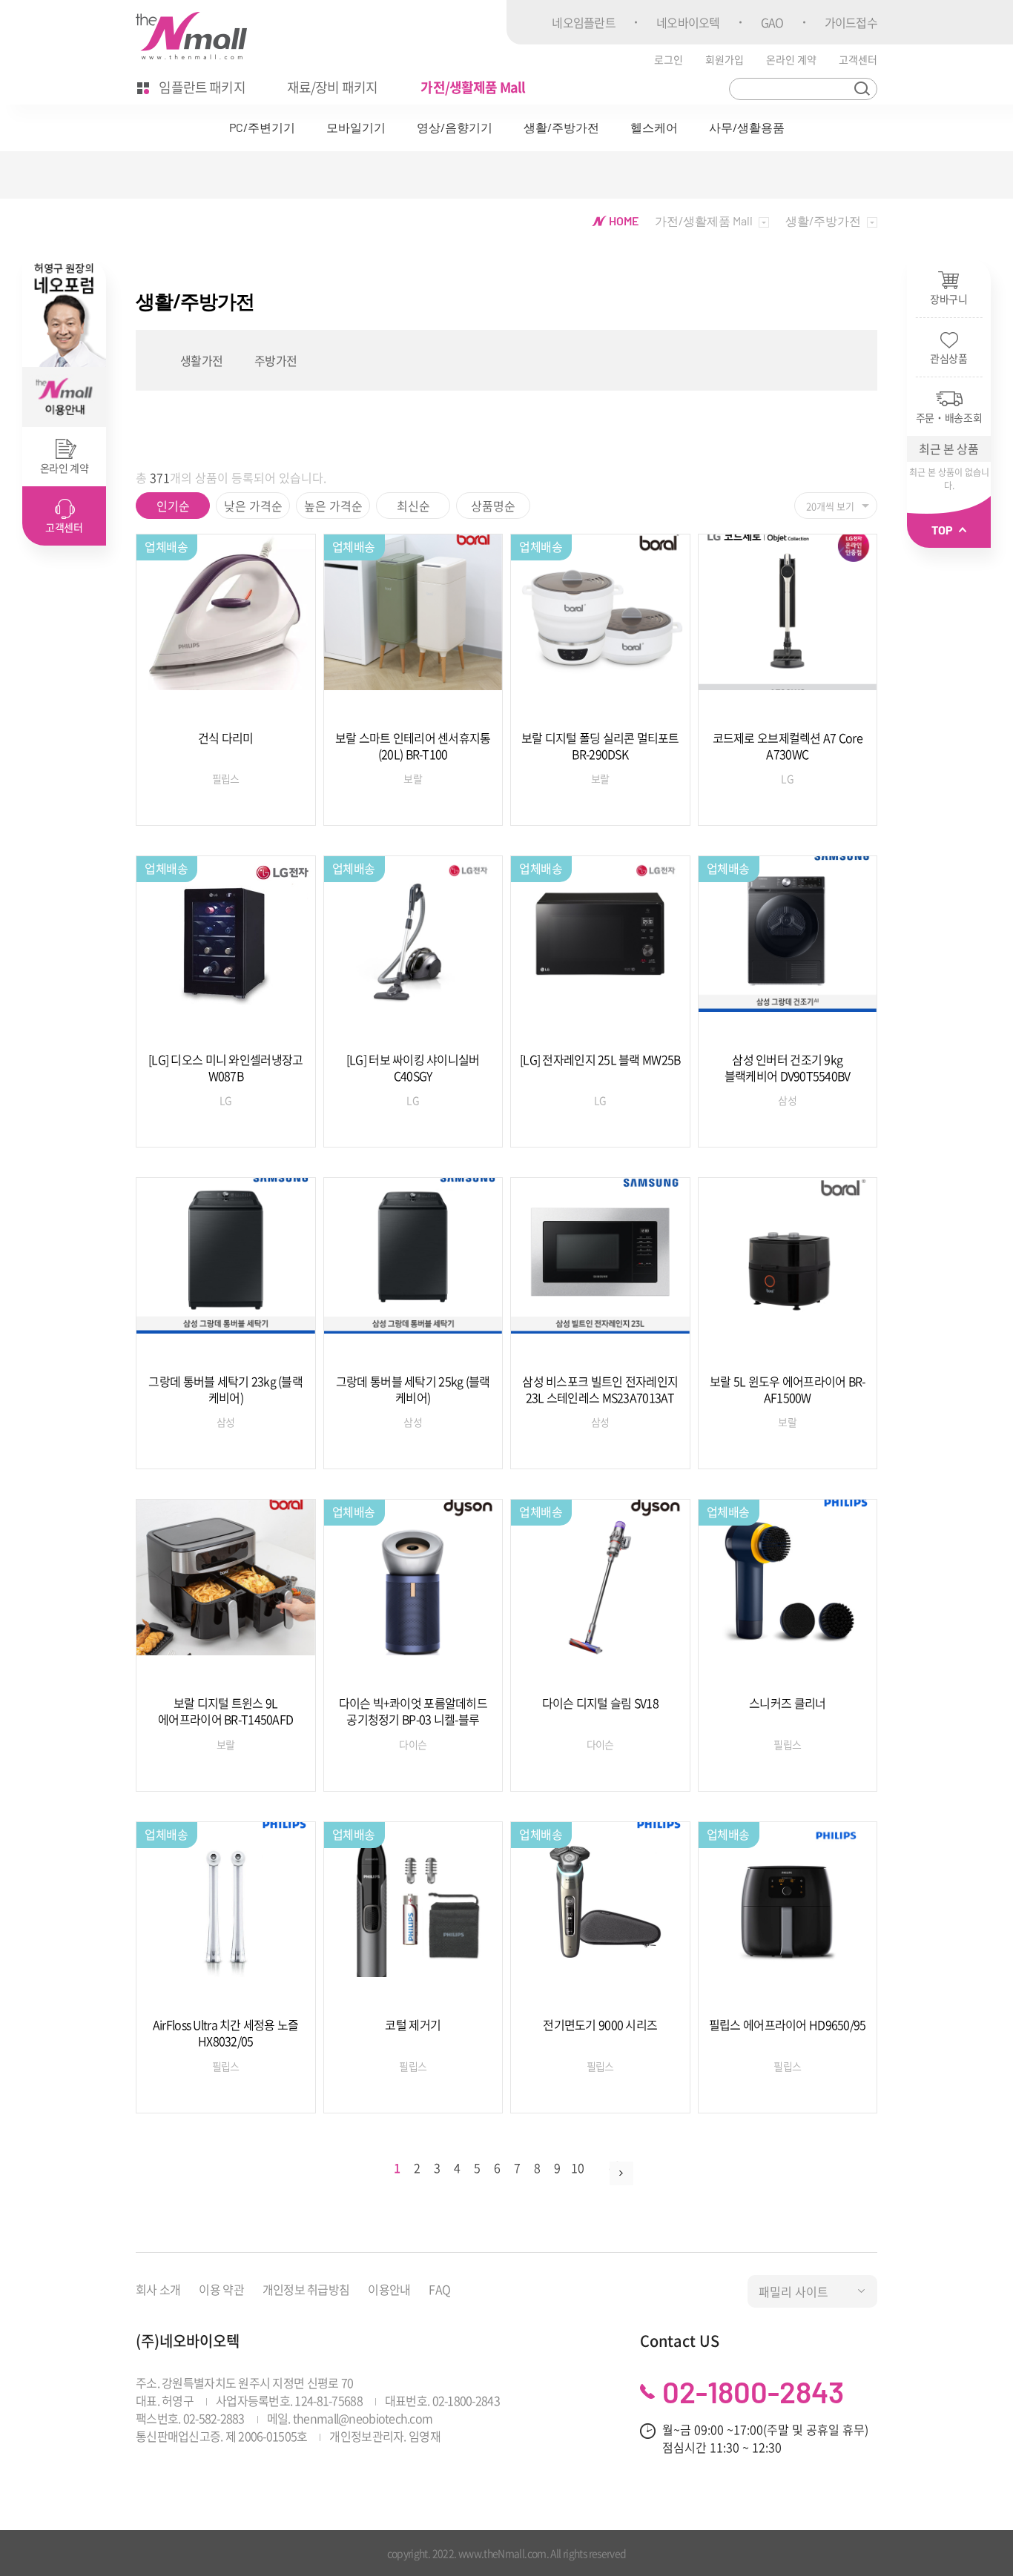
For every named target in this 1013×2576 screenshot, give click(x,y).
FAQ (439, 2289)
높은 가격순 (333, 506)
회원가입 (725, 59)
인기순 (173, 506)
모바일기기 (356, 127)
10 (577, 2168)
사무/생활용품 (747, 127)
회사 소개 (158, 2289)
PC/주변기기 (262, 127)
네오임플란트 (584, 22)
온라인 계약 (791, 59)
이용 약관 (221, 2289)
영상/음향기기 (455, 127)
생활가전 (201, 360)
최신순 (413, 506)
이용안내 (389, 2289)
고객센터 (858, 59)
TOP (943, 530)
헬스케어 (654, 127)
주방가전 (275, 360)
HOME (623, 221)
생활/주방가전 (561, 127)
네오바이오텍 (688, 22)
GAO (772, 22)
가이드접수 (851, 22)
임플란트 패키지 (201, 87)
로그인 (669, 59)
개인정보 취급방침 (306, 2289)
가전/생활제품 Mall (473, 87)
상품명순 (493, 506)
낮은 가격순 (253, 506)
